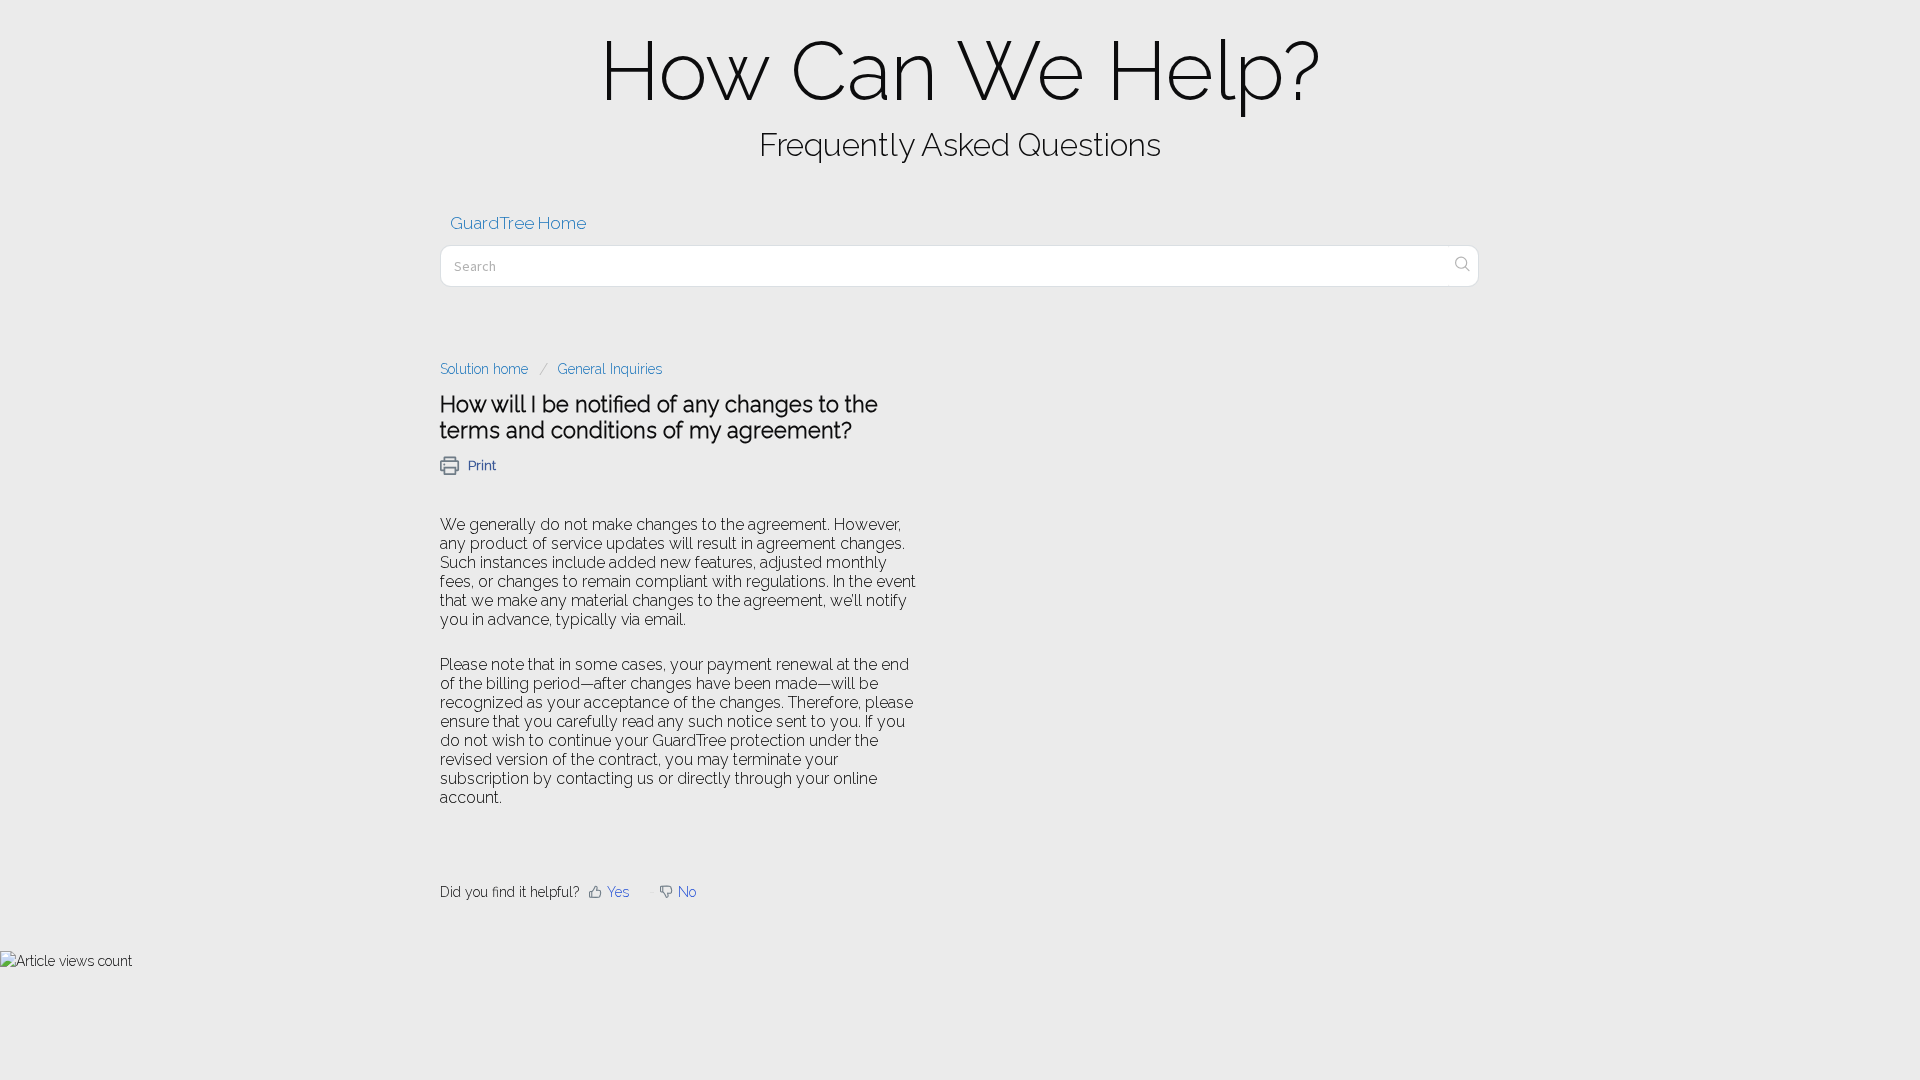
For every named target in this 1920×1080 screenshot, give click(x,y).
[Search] (1463, 266)
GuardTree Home (518, 223)
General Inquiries (610, 369)
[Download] (923, 277)
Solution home (486, 369)
